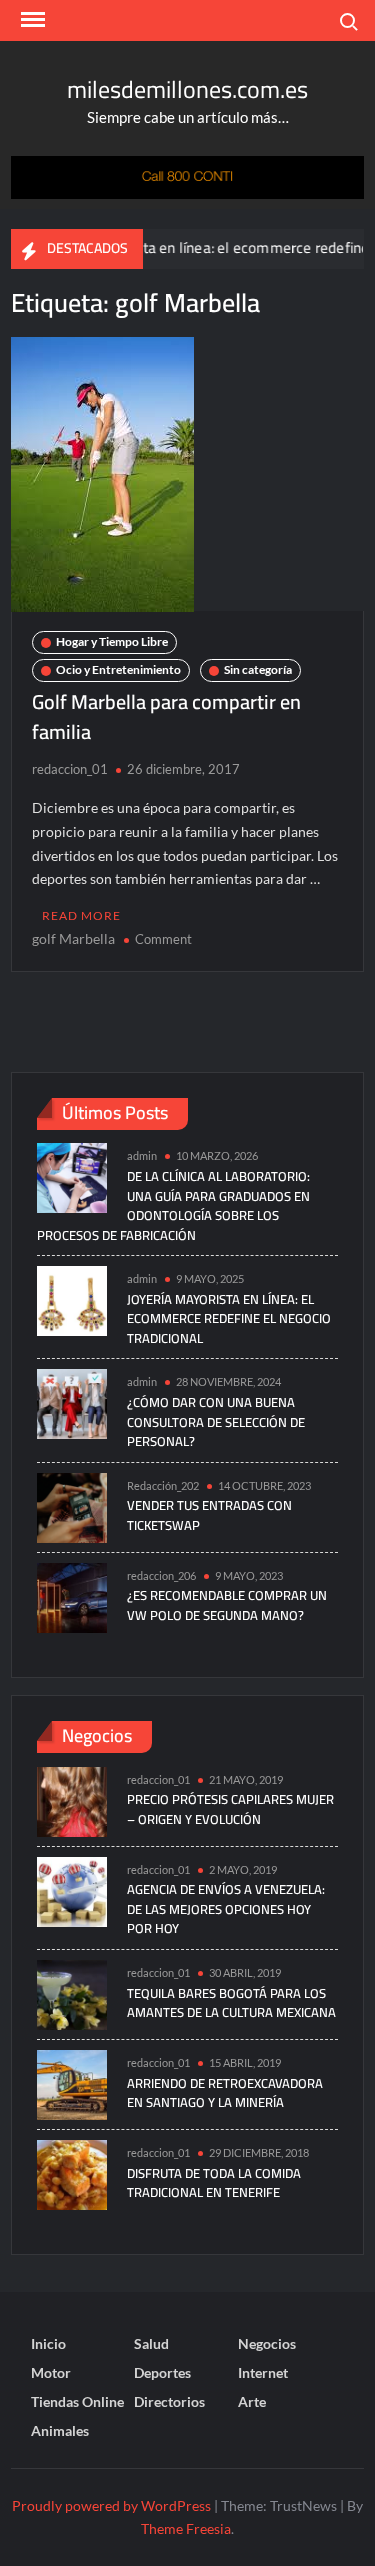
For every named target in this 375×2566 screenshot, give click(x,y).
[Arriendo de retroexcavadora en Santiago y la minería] (72, 2082)
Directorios (169, 2401)
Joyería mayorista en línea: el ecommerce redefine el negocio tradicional (229, 1318)
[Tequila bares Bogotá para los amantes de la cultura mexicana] (72, 1992)
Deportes (162, 2372)
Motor (51, 2372)
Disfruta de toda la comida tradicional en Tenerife (214, 2183)
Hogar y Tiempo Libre (112, 641)
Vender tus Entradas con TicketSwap (209, 1515)
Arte (252, 2401)
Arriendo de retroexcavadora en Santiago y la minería (225, 2093)
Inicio (48, 2343)
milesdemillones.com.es (187, 89)
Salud (151, 2343)
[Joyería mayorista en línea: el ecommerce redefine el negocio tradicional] (72, 1299)
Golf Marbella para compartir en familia (166, 716)
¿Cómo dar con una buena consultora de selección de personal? (216, 1421)
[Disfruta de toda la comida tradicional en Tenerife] (72, 2172)
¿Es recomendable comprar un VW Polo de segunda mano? (227, 1605)
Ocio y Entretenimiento (118, 669)
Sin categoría (258, 669)
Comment (163, 939)
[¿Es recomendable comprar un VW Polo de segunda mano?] (72, 1595)
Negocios (267, 2343)
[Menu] (31, 20)
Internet (263, 2372)
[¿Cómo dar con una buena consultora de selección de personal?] (72, 1402)
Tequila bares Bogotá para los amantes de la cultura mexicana (231, 2003)
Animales (60, 2430)
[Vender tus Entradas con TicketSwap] (72, 1505)
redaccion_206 (161, 1575)
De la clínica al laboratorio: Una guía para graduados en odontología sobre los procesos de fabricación (173, 1205)
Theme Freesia (186, 2528)
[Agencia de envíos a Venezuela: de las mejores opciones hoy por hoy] (72, 1889)
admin (142, 1155)
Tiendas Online (77, 2401)
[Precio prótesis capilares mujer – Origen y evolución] (72, 1799)
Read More (81, 915)
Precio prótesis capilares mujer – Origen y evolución (230, 1809)
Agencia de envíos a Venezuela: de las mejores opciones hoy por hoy (226, 1908)
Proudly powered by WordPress (111, 2505)
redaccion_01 (70, 769)
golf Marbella (73, 938)
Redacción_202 (163, 1485)
